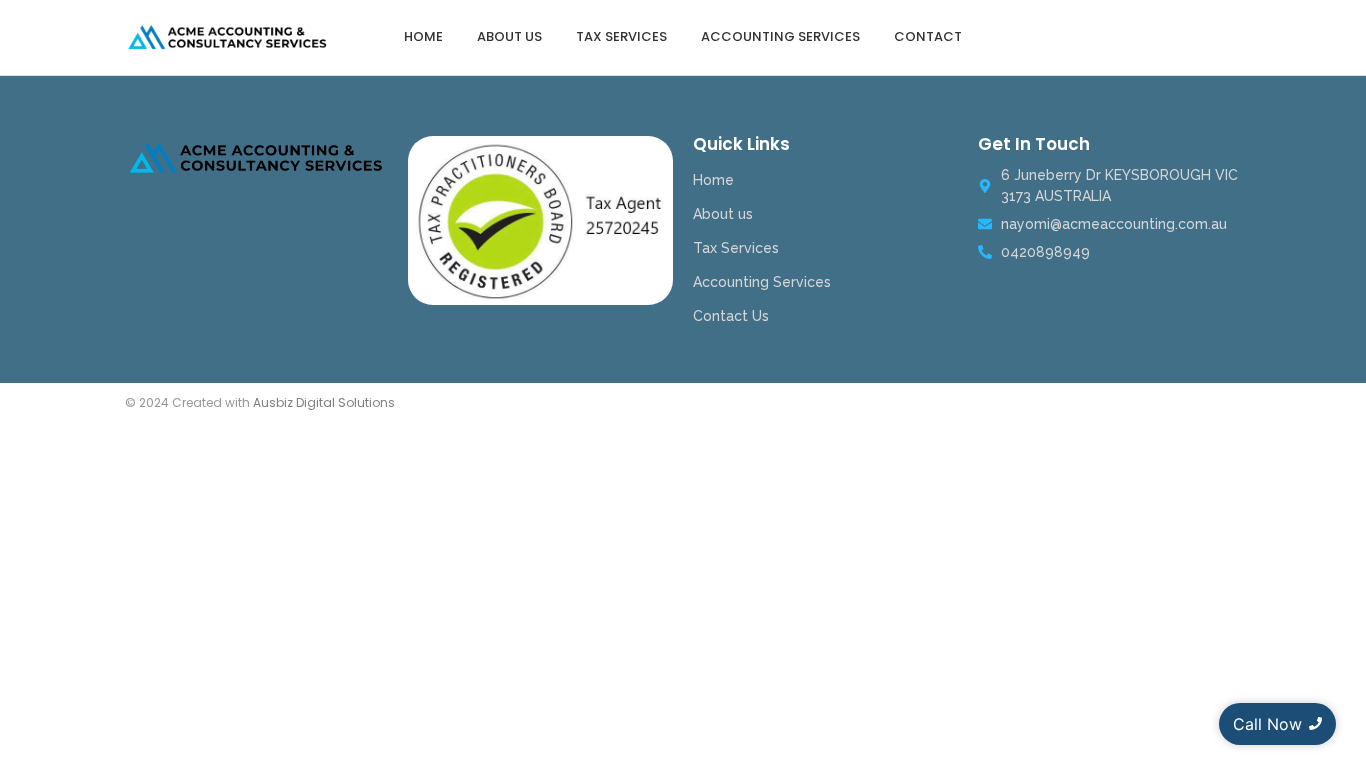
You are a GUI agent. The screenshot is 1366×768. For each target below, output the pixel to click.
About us (509, 36)
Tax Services (621, 36)
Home (423, 36)
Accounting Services (780, 36)
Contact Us (731, 316)
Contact (928, 36)
